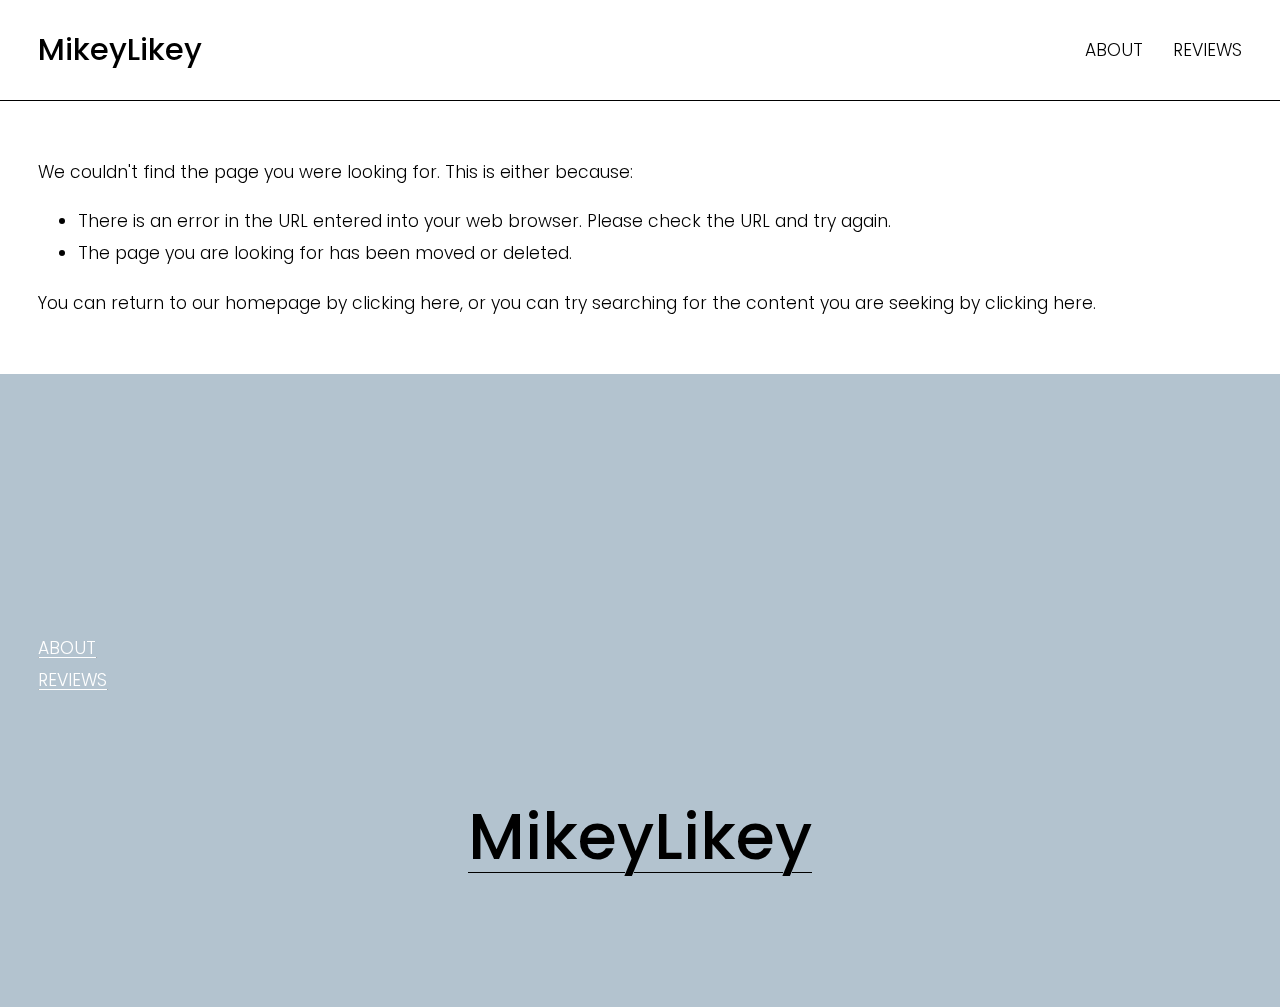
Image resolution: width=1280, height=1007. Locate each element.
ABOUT (1114, 50)
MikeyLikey (120, 49)
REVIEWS (1207, 50)
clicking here (406, 303)
